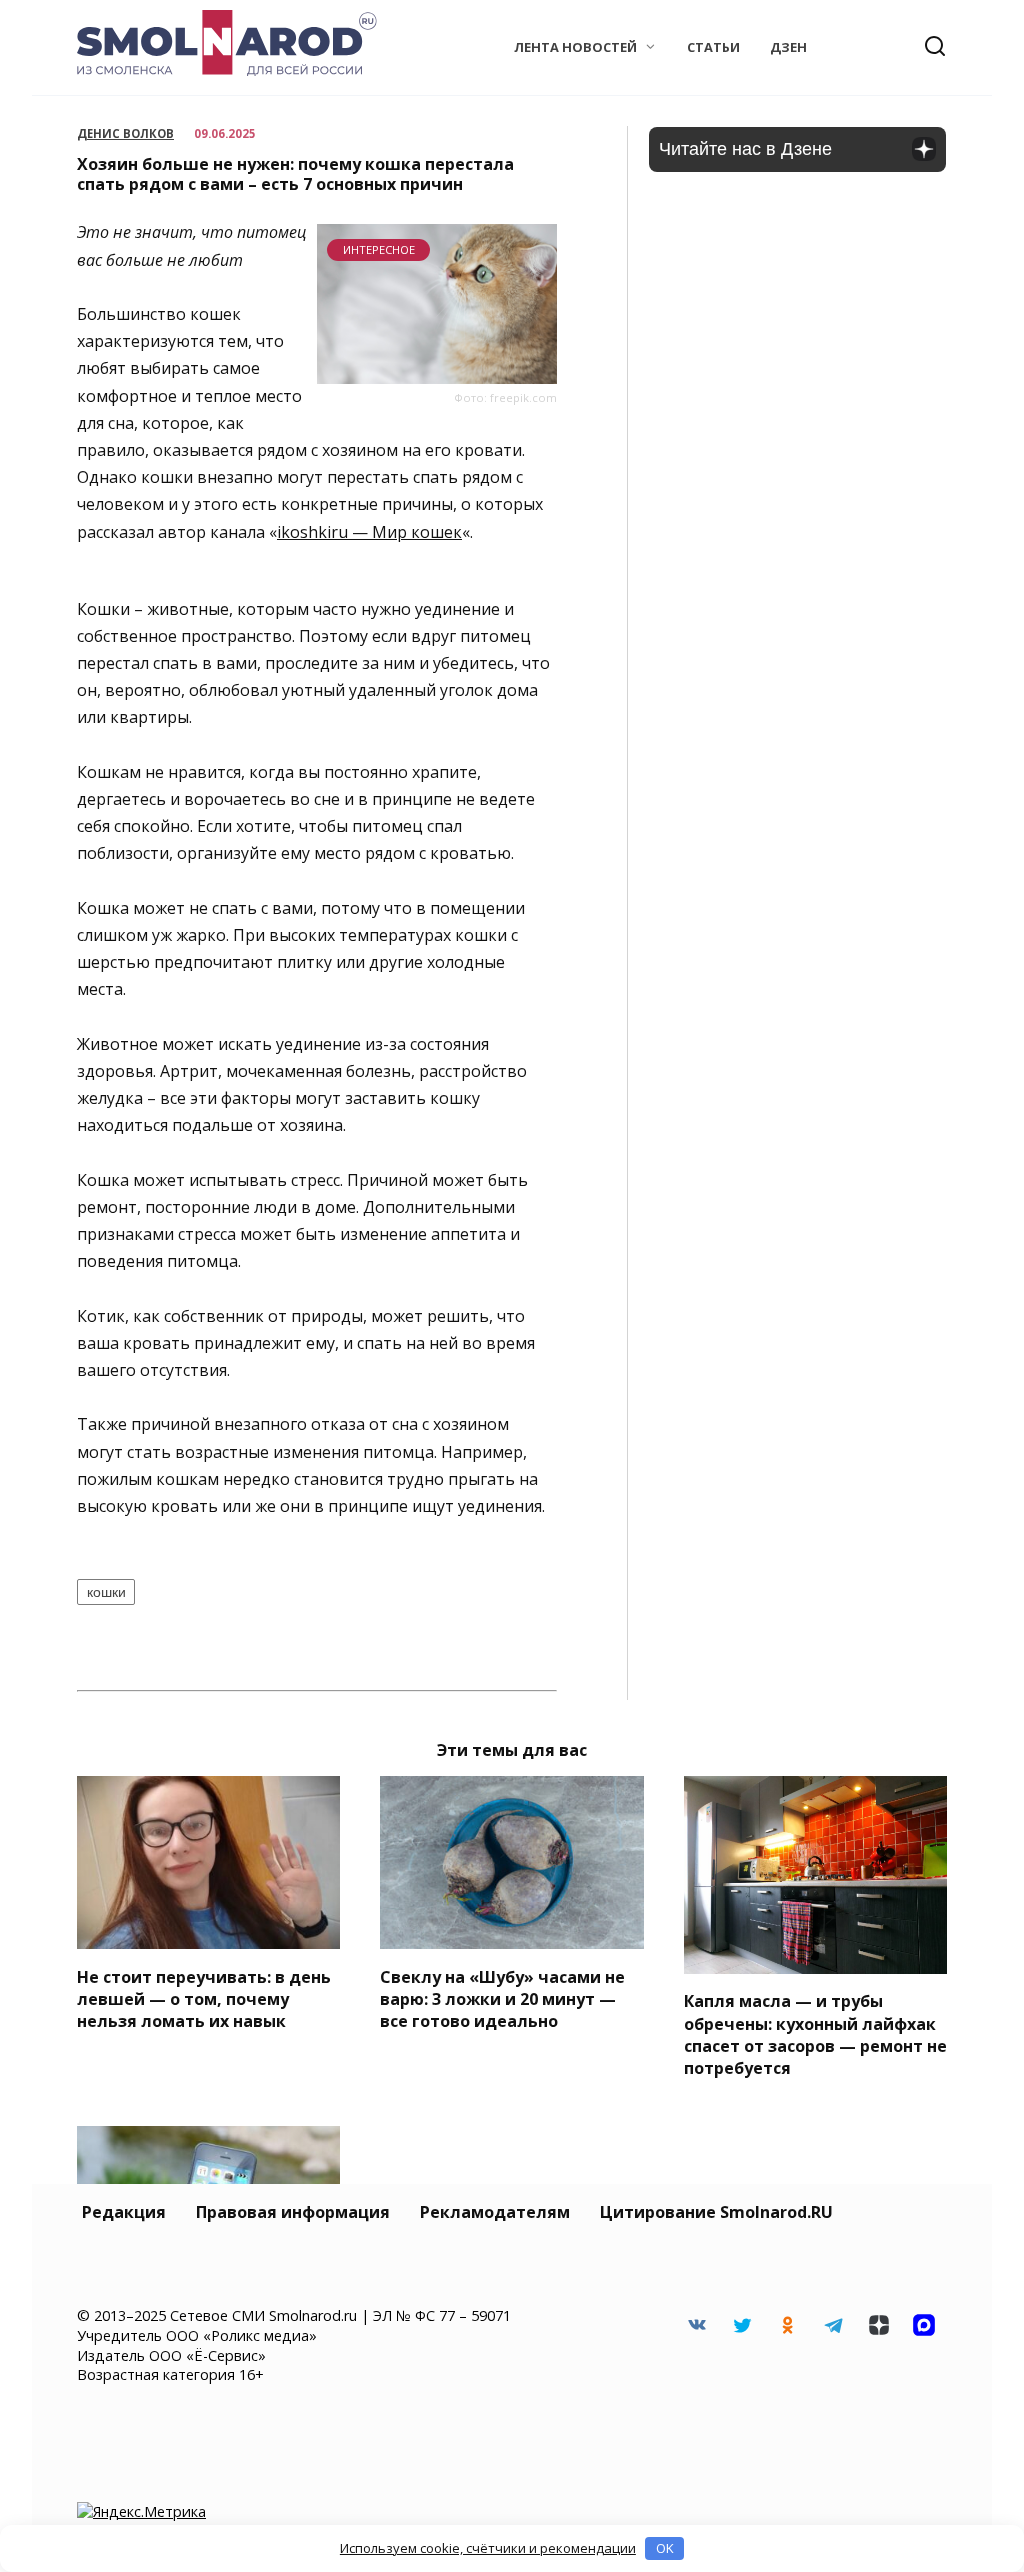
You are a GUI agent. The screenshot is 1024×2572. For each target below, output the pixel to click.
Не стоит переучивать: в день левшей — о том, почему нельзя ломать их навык (204, 1998)
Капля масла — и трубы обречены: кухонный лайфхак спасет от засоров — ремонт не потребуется (815, 2034)
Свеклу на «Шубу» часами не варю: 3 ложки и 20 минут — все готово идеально (502, 1998)
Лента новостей (575, 47)
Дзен (788, 47)
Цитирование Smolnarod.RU (716, 2212)
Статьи (713, 47)
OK (665, 2548)
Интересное (379, 249)
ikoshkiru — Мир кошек (369, 532)
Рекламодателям (495, 2212)
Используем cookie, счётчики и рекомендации (488, 2548)
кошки (106, 1592)
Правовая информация (293, 2212)
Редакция (124, 2212)
